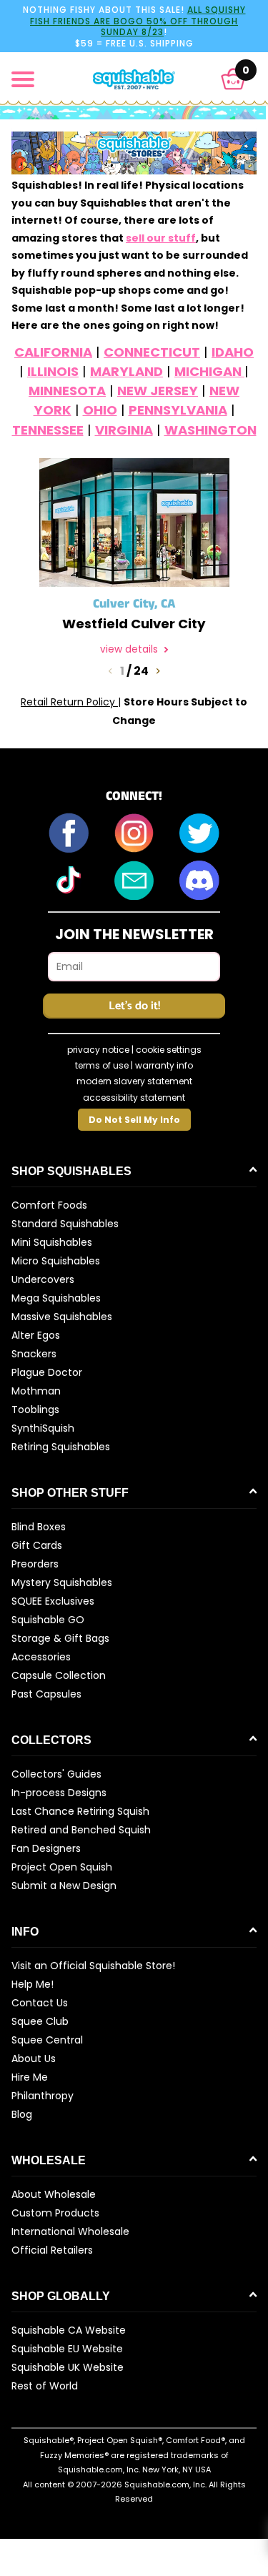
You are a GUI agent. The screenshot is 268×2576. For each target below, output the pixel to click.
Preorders (35, 1564)
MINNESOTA (67, 391)
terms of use (102, 1065)
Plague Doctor (47, 1372)
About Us (34, 2059)
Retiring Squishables (61, 1447)
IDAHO (233, 352)
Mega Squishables (56, 1298)
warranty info (164, 1065)
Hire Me (30, 2077)
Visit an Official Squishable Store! (93, 1966)
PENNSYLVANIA (178, 410)
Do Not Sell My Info (134, 1120)
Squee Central (47, 2040)
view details (130, 649)
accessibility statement (134, 1098)
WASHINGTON (210, 430)
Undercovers (43, 1279)
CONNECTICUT (152, 352)
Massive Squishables (62, 1317)
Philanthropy (43, 2096)
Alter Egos (36, 1335)
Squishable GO (48, 1620)
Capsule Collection (59, 1675)
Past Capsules (46, 1694)
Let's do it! (134, 1006)
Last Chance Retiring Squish (80, 1811)
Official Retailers (52, 2250)
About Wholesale (54, 2194)
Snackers (34, 1354)
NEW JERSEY (158, 391)
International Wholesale (70, 2231)
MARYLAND (126, 371)
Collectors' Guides (56, 1774)
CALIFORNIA (53, 352)
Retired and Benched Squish (81, 1830)
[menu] (23, 79)
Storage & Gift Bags (60, 1638)
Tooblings (35, 1410)
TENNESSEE (48, 430)
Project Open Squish (62, 1867)
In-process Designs (59, 1793)
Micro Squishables (56, 1261)
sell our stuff (161, 238)
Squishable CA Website (69, 2330)
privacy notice (98, 1050)
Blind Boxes (39, 1527)
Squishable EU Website (67, 2349)
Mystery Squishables (62, 1582)
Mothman (36, 1391)
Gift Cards (37, 1545)
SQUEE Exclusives (53, 1601)
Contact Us (40, 2003)
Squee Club (40, 2021)
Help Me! (33, 1984)
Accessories (41, 1657)
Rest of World (45, 2386)
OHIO (100, 410)
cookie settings (169, 1050)
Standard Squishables (65, 1224)
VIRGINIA (124, 430)
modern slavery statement (134, 1081)
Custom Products (55, 2213)
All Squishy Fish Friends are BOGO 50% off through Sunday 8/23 (138, 21)
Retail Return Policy (69, 702)
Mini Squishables (52, 1242)
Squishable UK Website (68, 2367)
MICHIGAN (209, 371)
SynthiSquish (43, 1428)
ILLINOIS (53, 371)
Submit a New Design (64, 1886)
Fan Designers (46, 1848)
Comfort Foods (49, 1205)
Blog (22, 2114)
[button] (233, 79)
